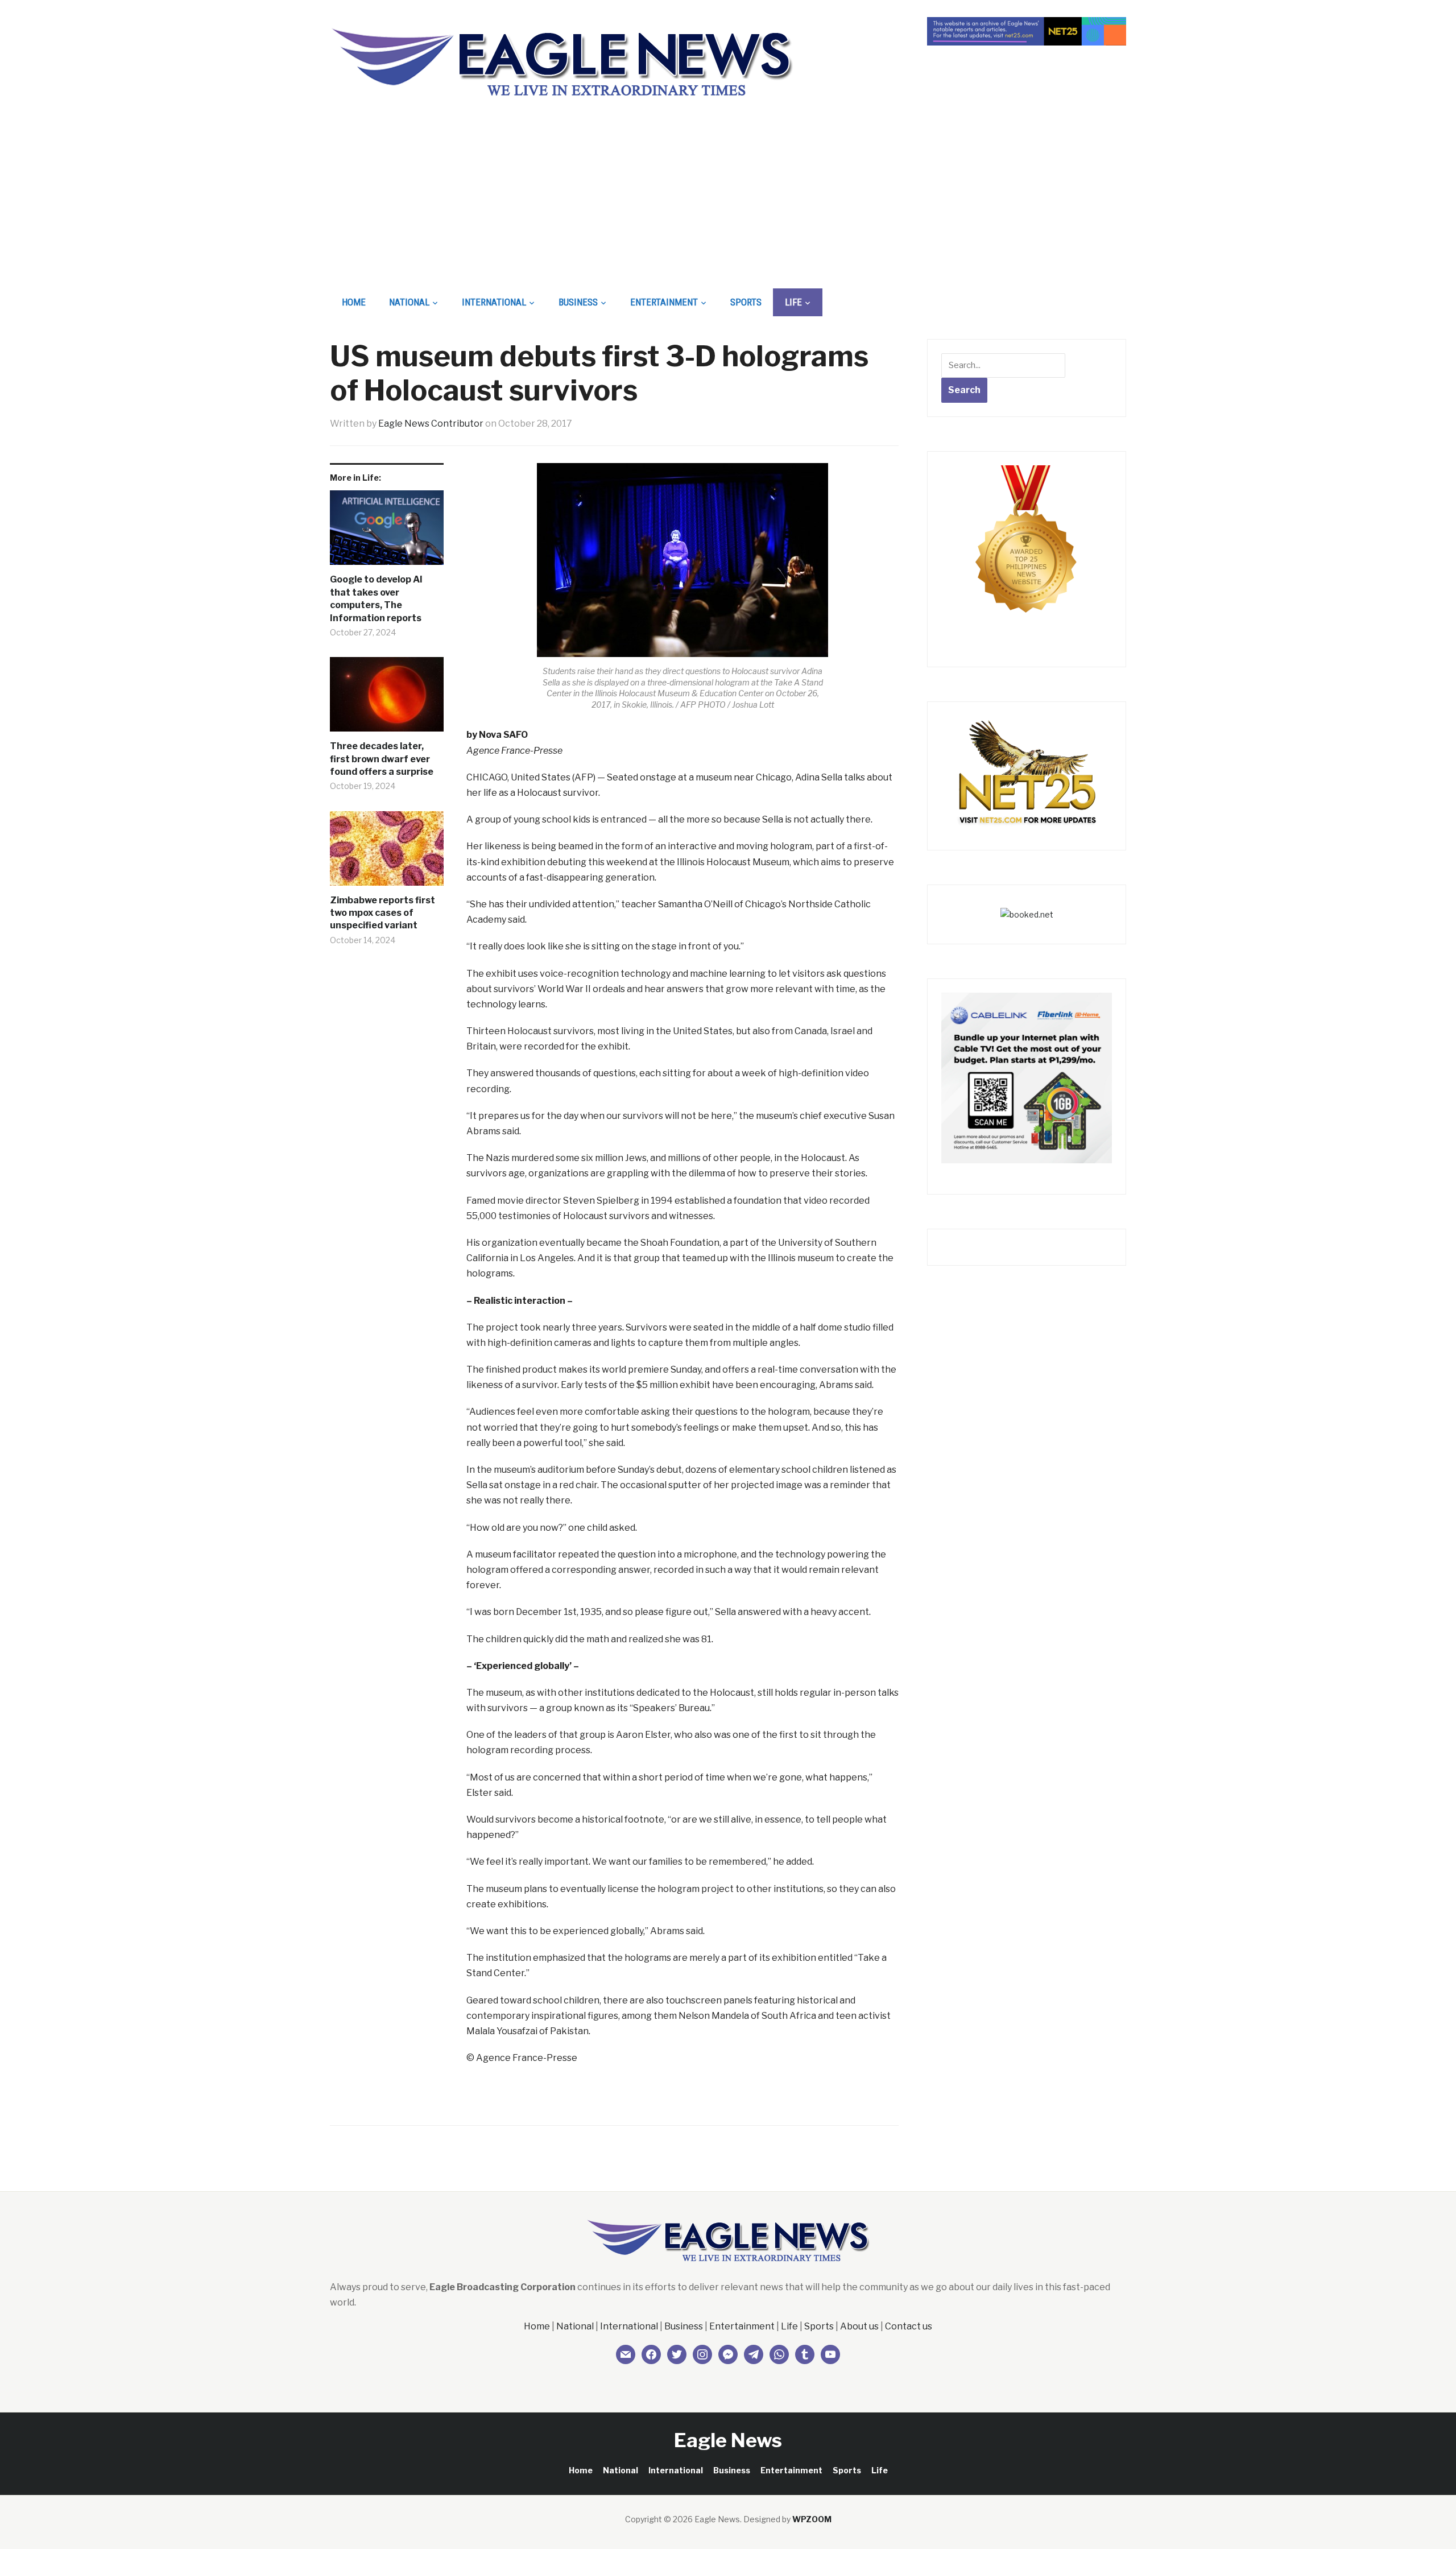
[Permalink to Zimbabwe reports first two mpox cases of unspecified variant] (387, 853)
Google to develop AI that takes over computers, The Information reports (376, 598)
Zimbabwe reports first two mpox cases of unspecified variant (382, 913)
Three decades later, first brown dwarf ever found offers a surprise (382, 759)
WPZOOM (812, 2519)
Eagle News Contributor (431, 424)
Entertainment (664, 302)
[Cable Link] (1027, 1077)
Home (354, 302)
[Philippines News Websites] (1027, 549)
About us (859, 2326)
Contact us (909, 2326)
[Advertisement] (728, 203)
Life (793, 302)
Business (578, 302)
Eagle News (728, 2440)
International (494, 302)
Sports (746, 302)
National (409, 302)
